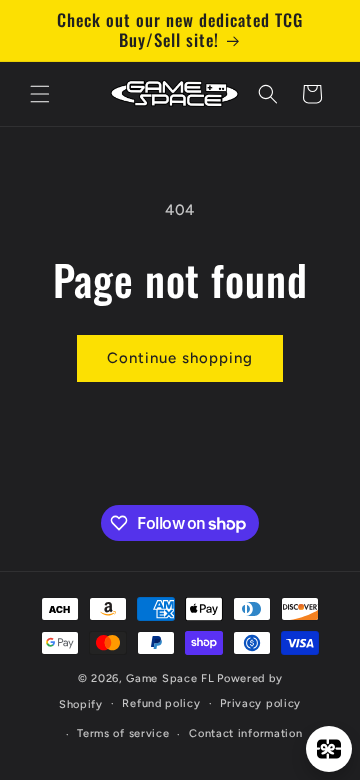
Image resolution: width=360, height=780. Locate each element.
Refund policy (161, 703)
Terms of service (123, 733)
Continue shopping (180, 358)
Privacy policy (260, 703)
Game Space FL (170, 678)
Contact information (245, 733)
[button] (40, 94)
